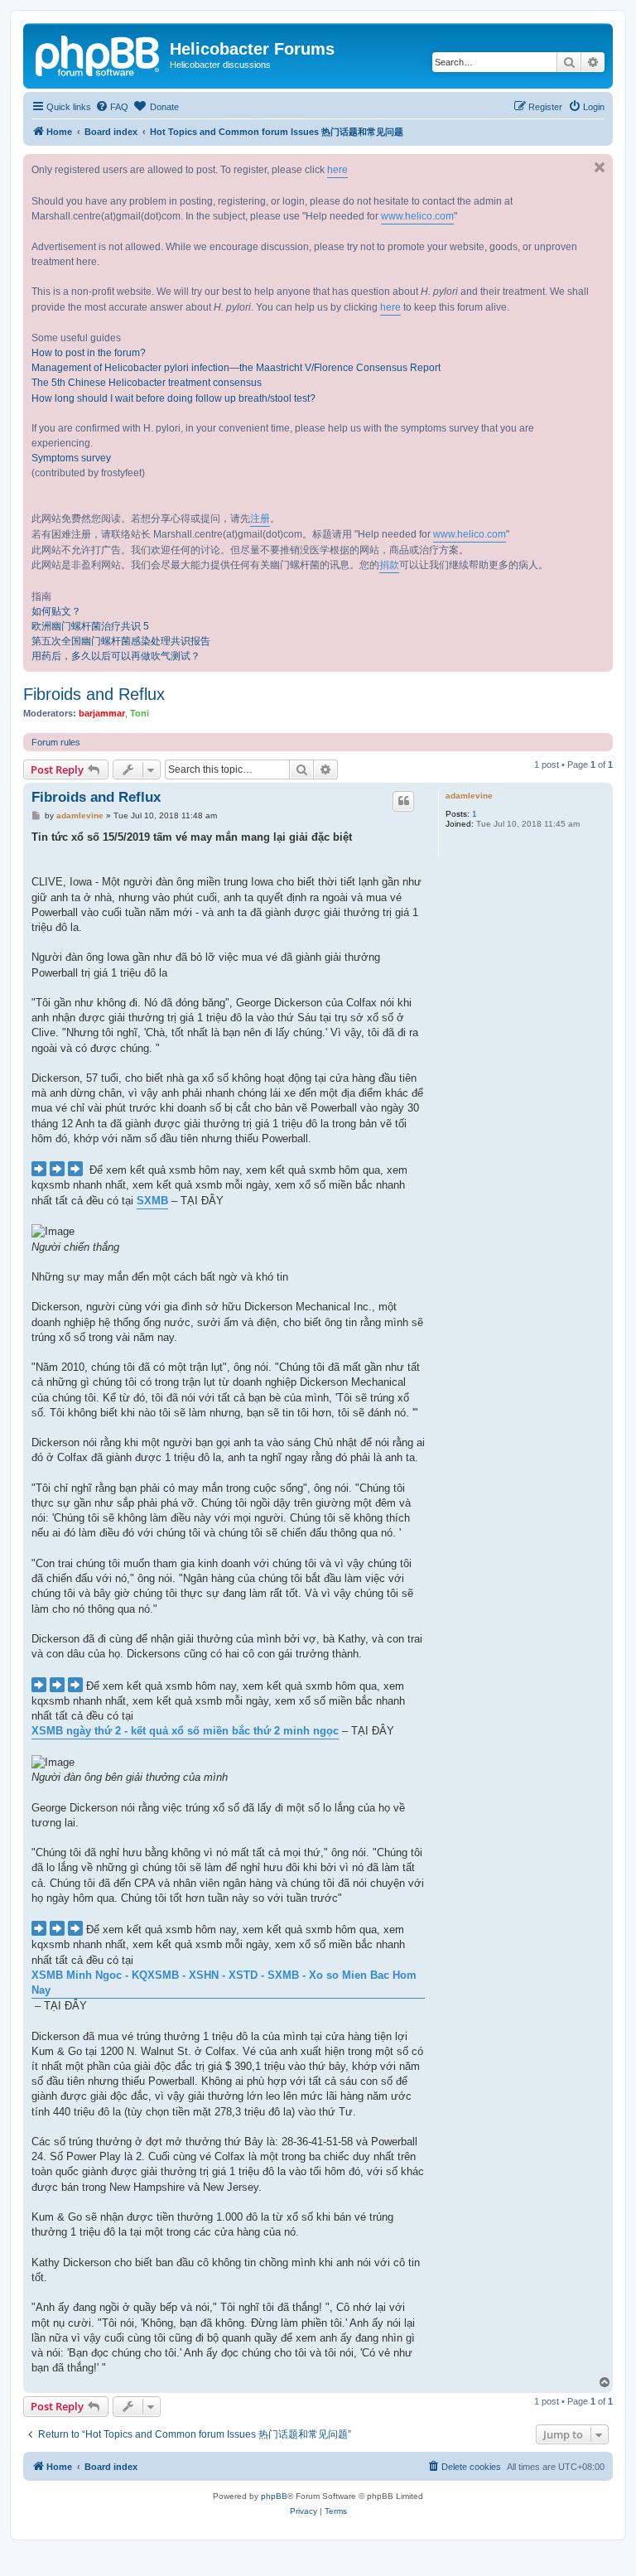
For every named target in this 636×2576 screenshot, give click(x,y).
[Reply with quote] (403, 801)
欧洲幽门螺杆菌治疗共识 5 (90, 626)
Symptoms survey (71, 458)
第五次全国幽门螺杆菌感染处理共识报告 (121, 641)
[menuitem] (112, 107)
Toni (140, 713)
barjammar (102, 713)
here (337, 170)
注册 (260, 519)
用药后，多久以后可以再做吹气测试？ (116, 656)
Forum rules (56, 742)
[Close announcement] (600, 167)
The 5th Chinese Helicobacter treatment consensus (147, 383)
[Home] (99, 54)
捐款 (389, 565)
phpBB (274, 2496)
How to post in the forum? (89, 353)
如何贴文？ (56, 611)
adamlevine (469, 796)
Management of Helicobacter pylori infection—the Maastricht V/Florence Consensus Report (236, 368)
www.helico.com (417, 216)
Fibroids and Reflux (94, 694)
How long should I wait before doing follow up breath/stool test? (173, 398)
